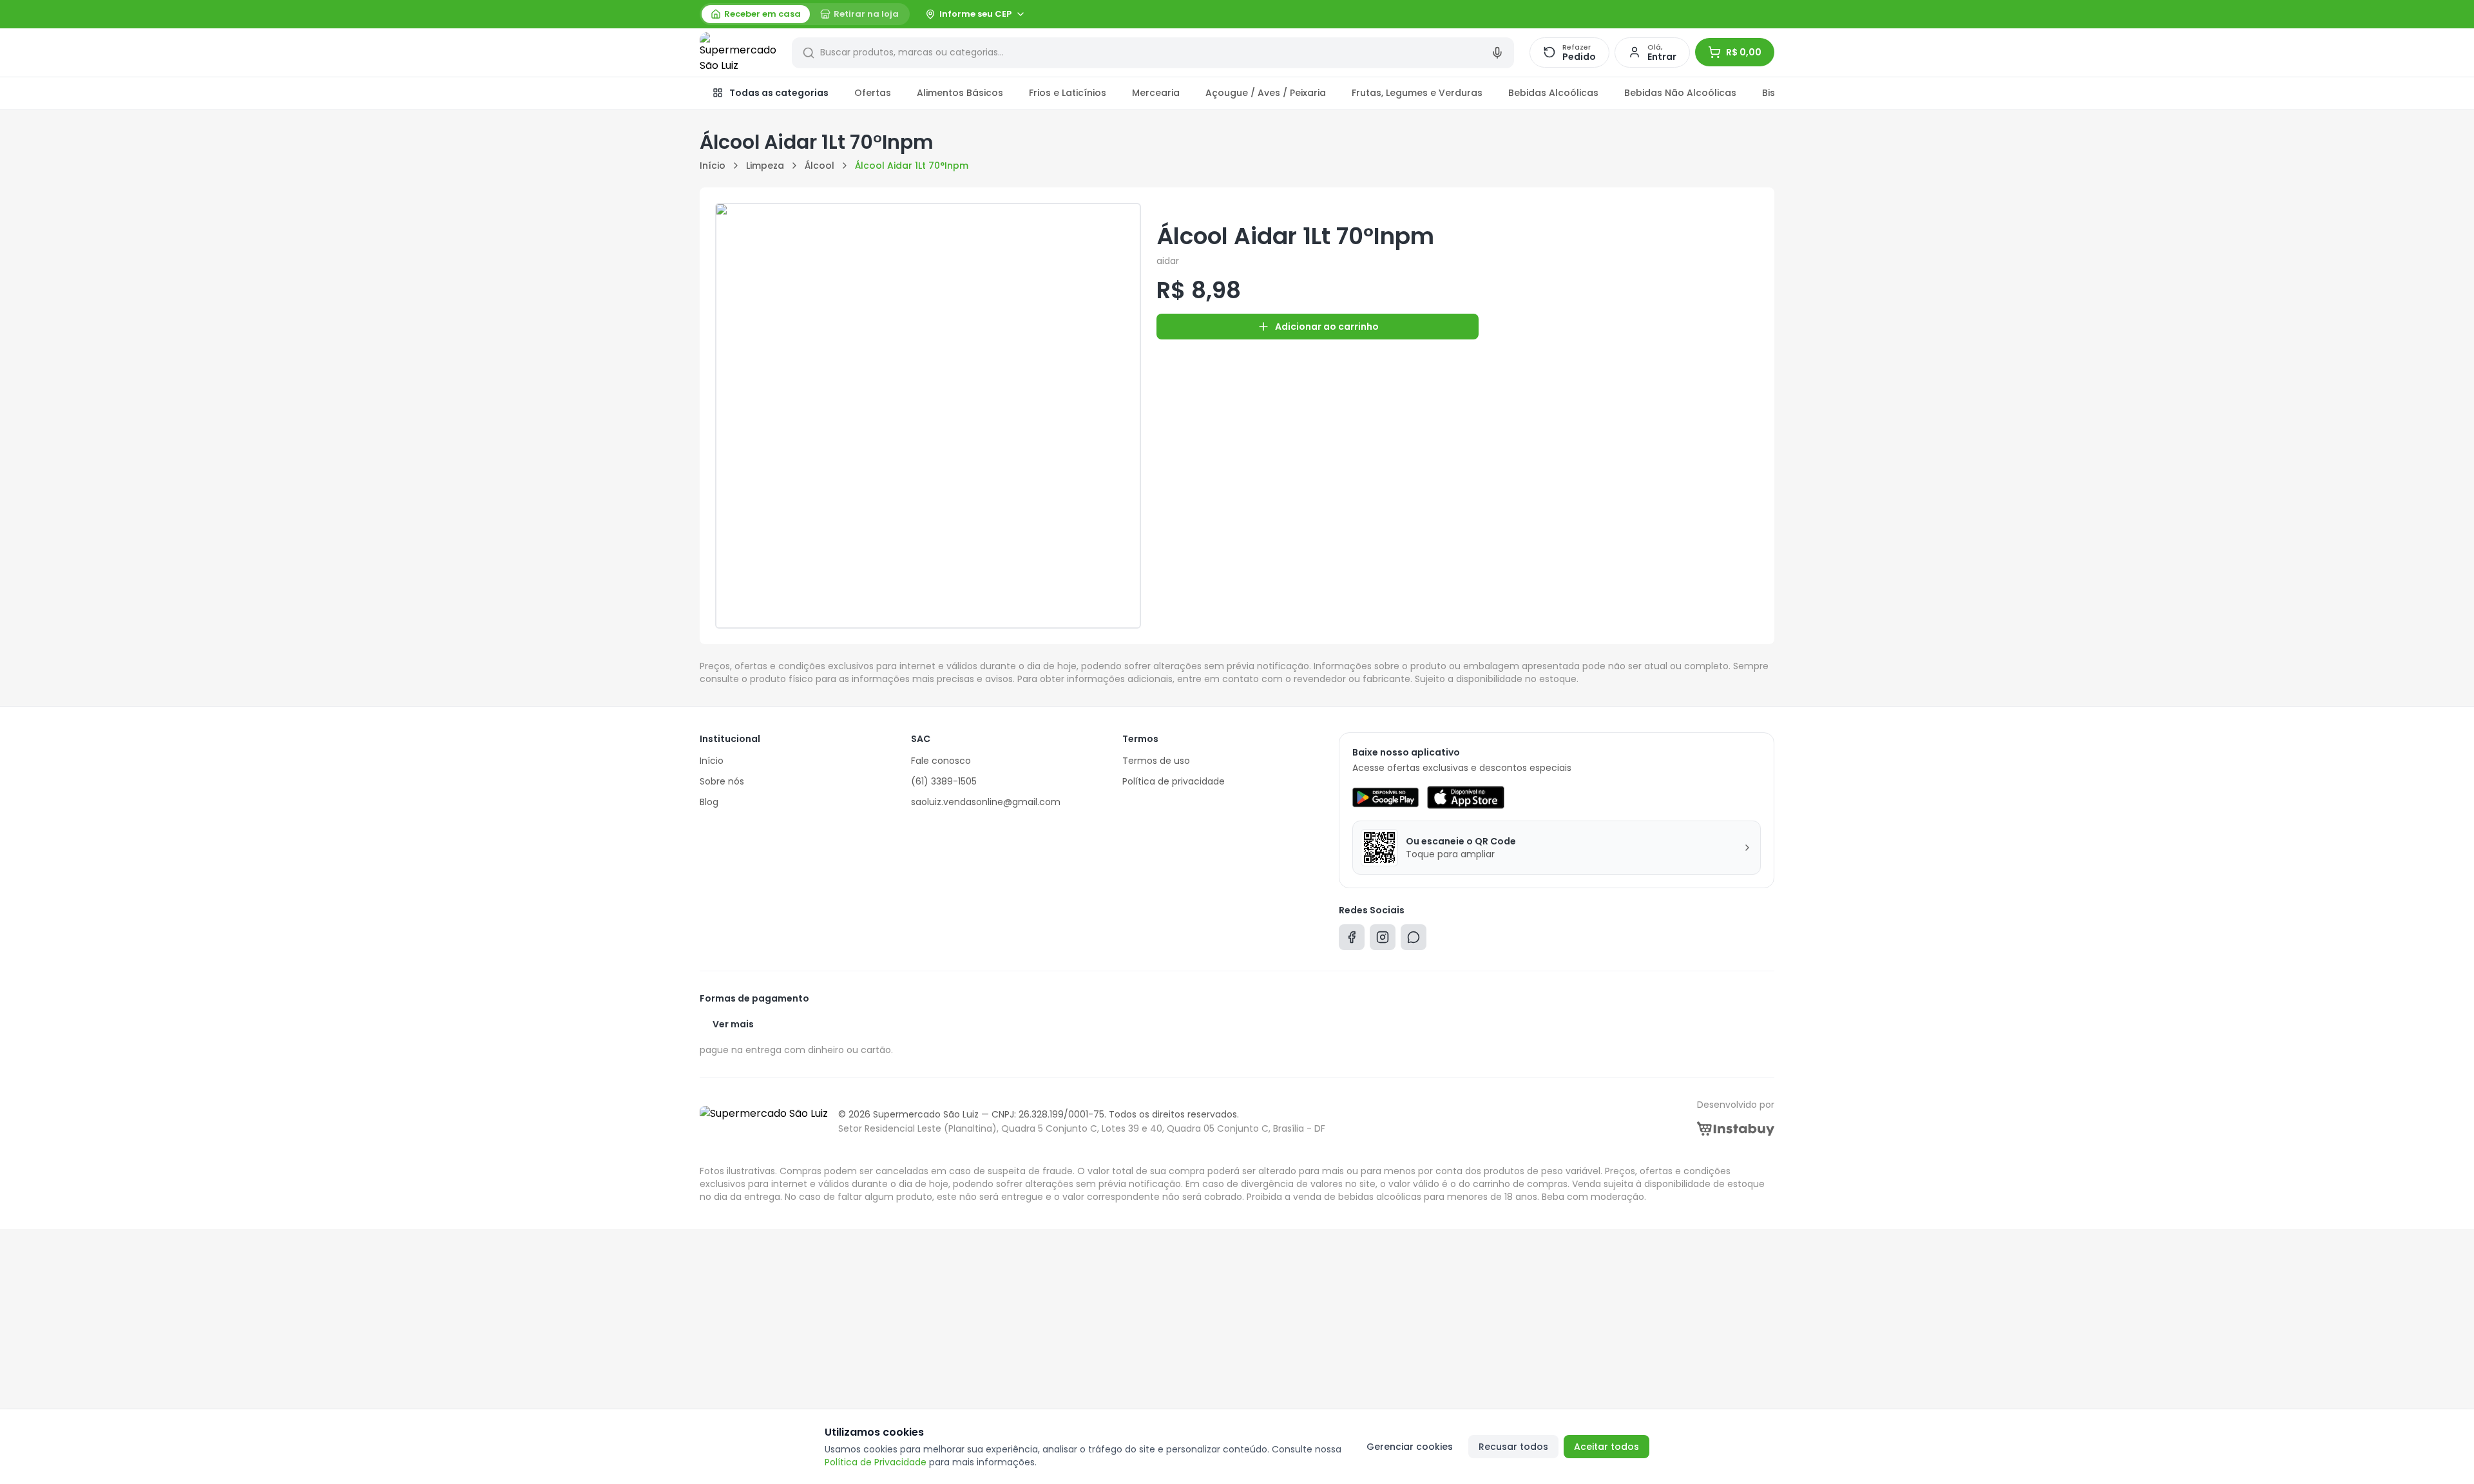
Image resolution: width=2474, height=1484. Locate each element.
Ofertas (873, 93)
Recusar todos (1513, 1447)
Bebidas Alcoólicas (1553, 93)
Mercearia (1156, 93)
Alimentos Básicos (960, 93)
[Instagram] (1383, 940)
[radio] (756, 14)
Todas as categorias (779, 93)
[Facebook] (1352, 940)
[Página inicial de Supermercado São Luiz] (738, 53)
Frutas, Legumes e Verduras (1417, 93)
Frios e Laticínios (1068, 93)
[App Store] (1466, 797)
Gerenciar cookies (1410, 1447)
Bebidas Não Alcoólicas (1680, 93)
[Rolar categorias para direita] (1760, 93)
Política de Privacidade (876, 1462)
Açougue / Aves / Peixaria (1266, 93)
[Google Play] (1386, 797)
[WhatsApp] (1414, 940)
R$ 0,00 (1744, 52)
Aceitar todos (1606, 1447)
